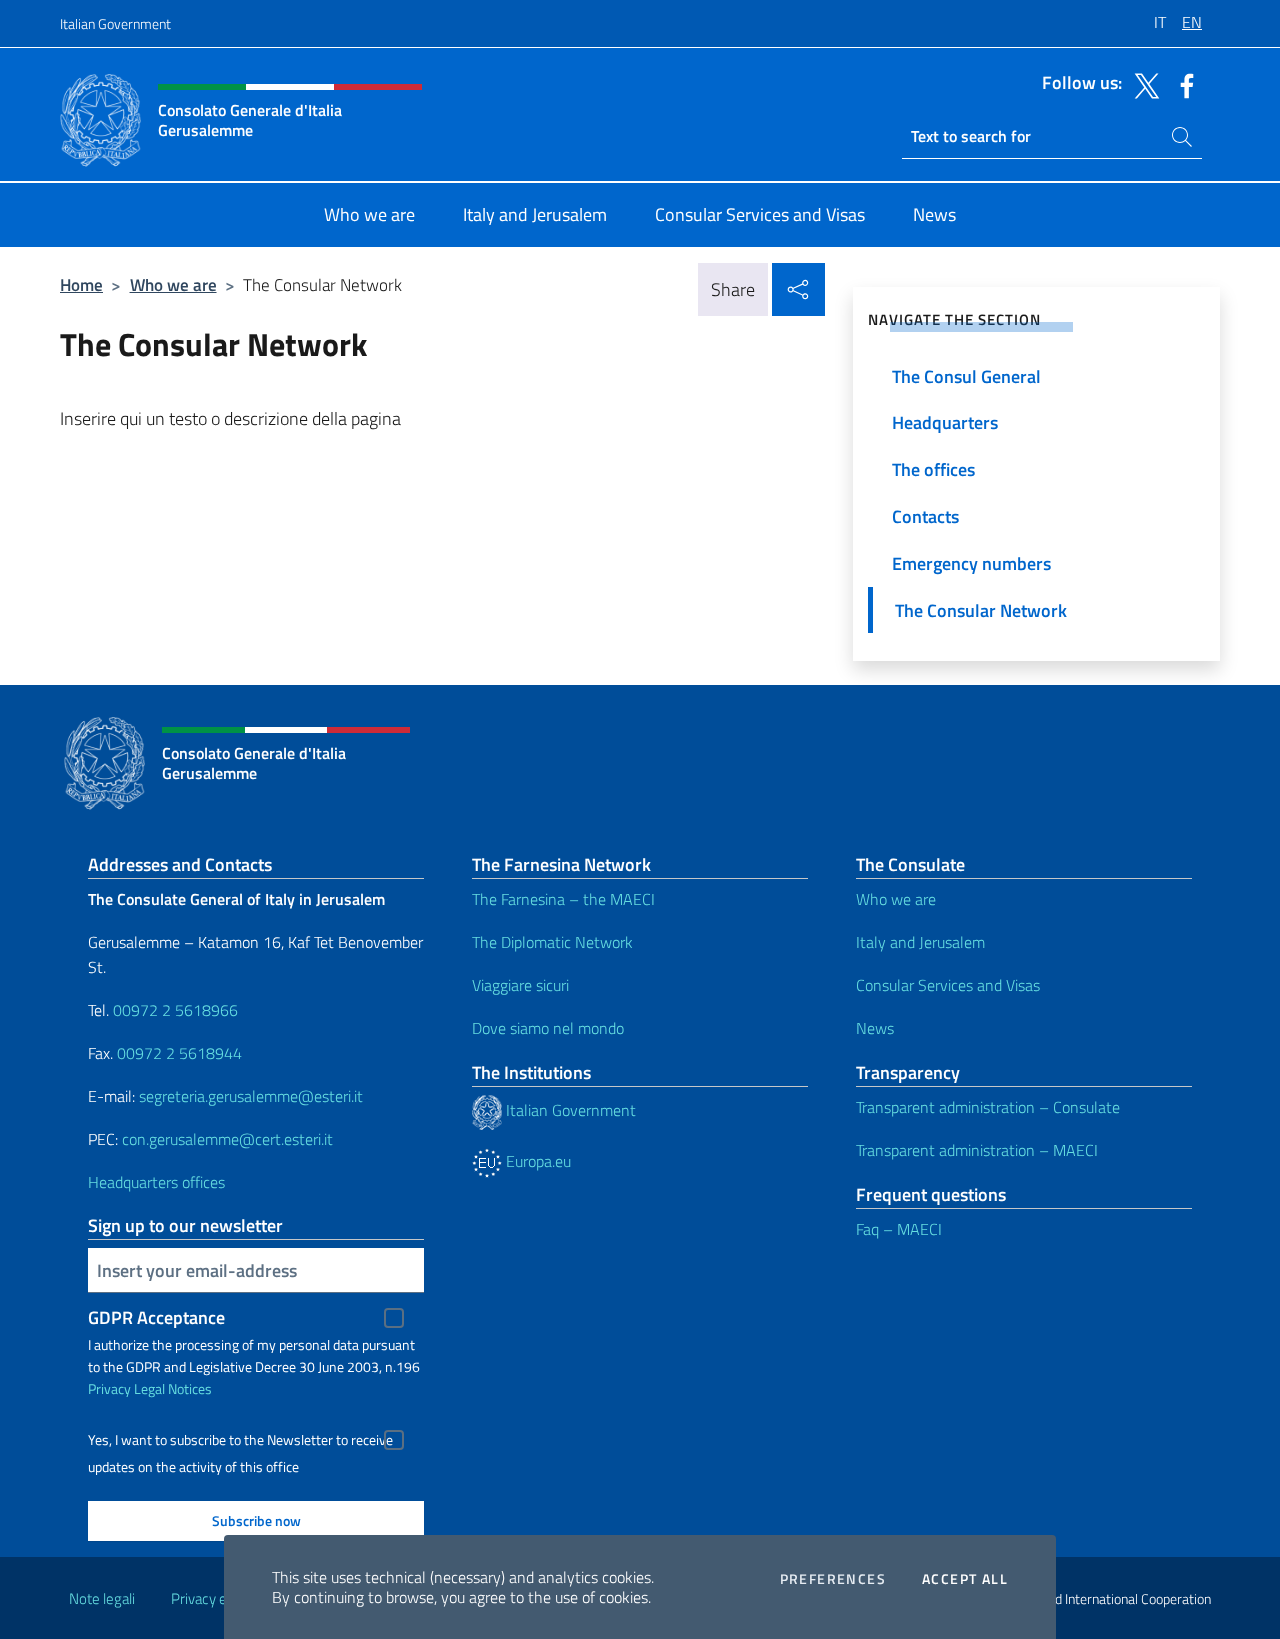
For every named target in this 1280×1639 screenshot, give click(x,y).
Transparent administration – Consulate (988, 1107)
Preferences (833, 1579)
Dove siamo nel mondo (548, 1028)
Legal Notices (173, 1388)
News (875, 1028)
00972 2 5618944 (179, 1053)
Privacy (109, 1388)
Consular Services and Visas (948, 985)
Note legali (102, 1598)
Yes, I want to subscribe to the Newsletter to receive (240, 1440)
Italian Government (115, 23)
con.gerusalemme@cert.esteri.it (227, 1139)
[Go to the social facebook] (1182, 84)
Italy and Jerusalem (920, 942)
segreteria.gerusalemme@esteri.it (251, 1096)
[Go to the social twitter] (1142, 84)
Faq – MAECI (899, 1229)
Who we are (173, 284)
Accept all (965, 1579)
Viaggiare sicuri (520, 985)
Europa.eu (536, 1161)
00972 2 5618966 (175, 1010)
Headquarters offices (156, 1182)
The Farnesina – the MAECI (563, 899)
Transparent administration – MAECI (977, 1150)
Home (81, 284)
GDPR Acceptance (156, 1317)
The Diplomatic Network (552, 942)
